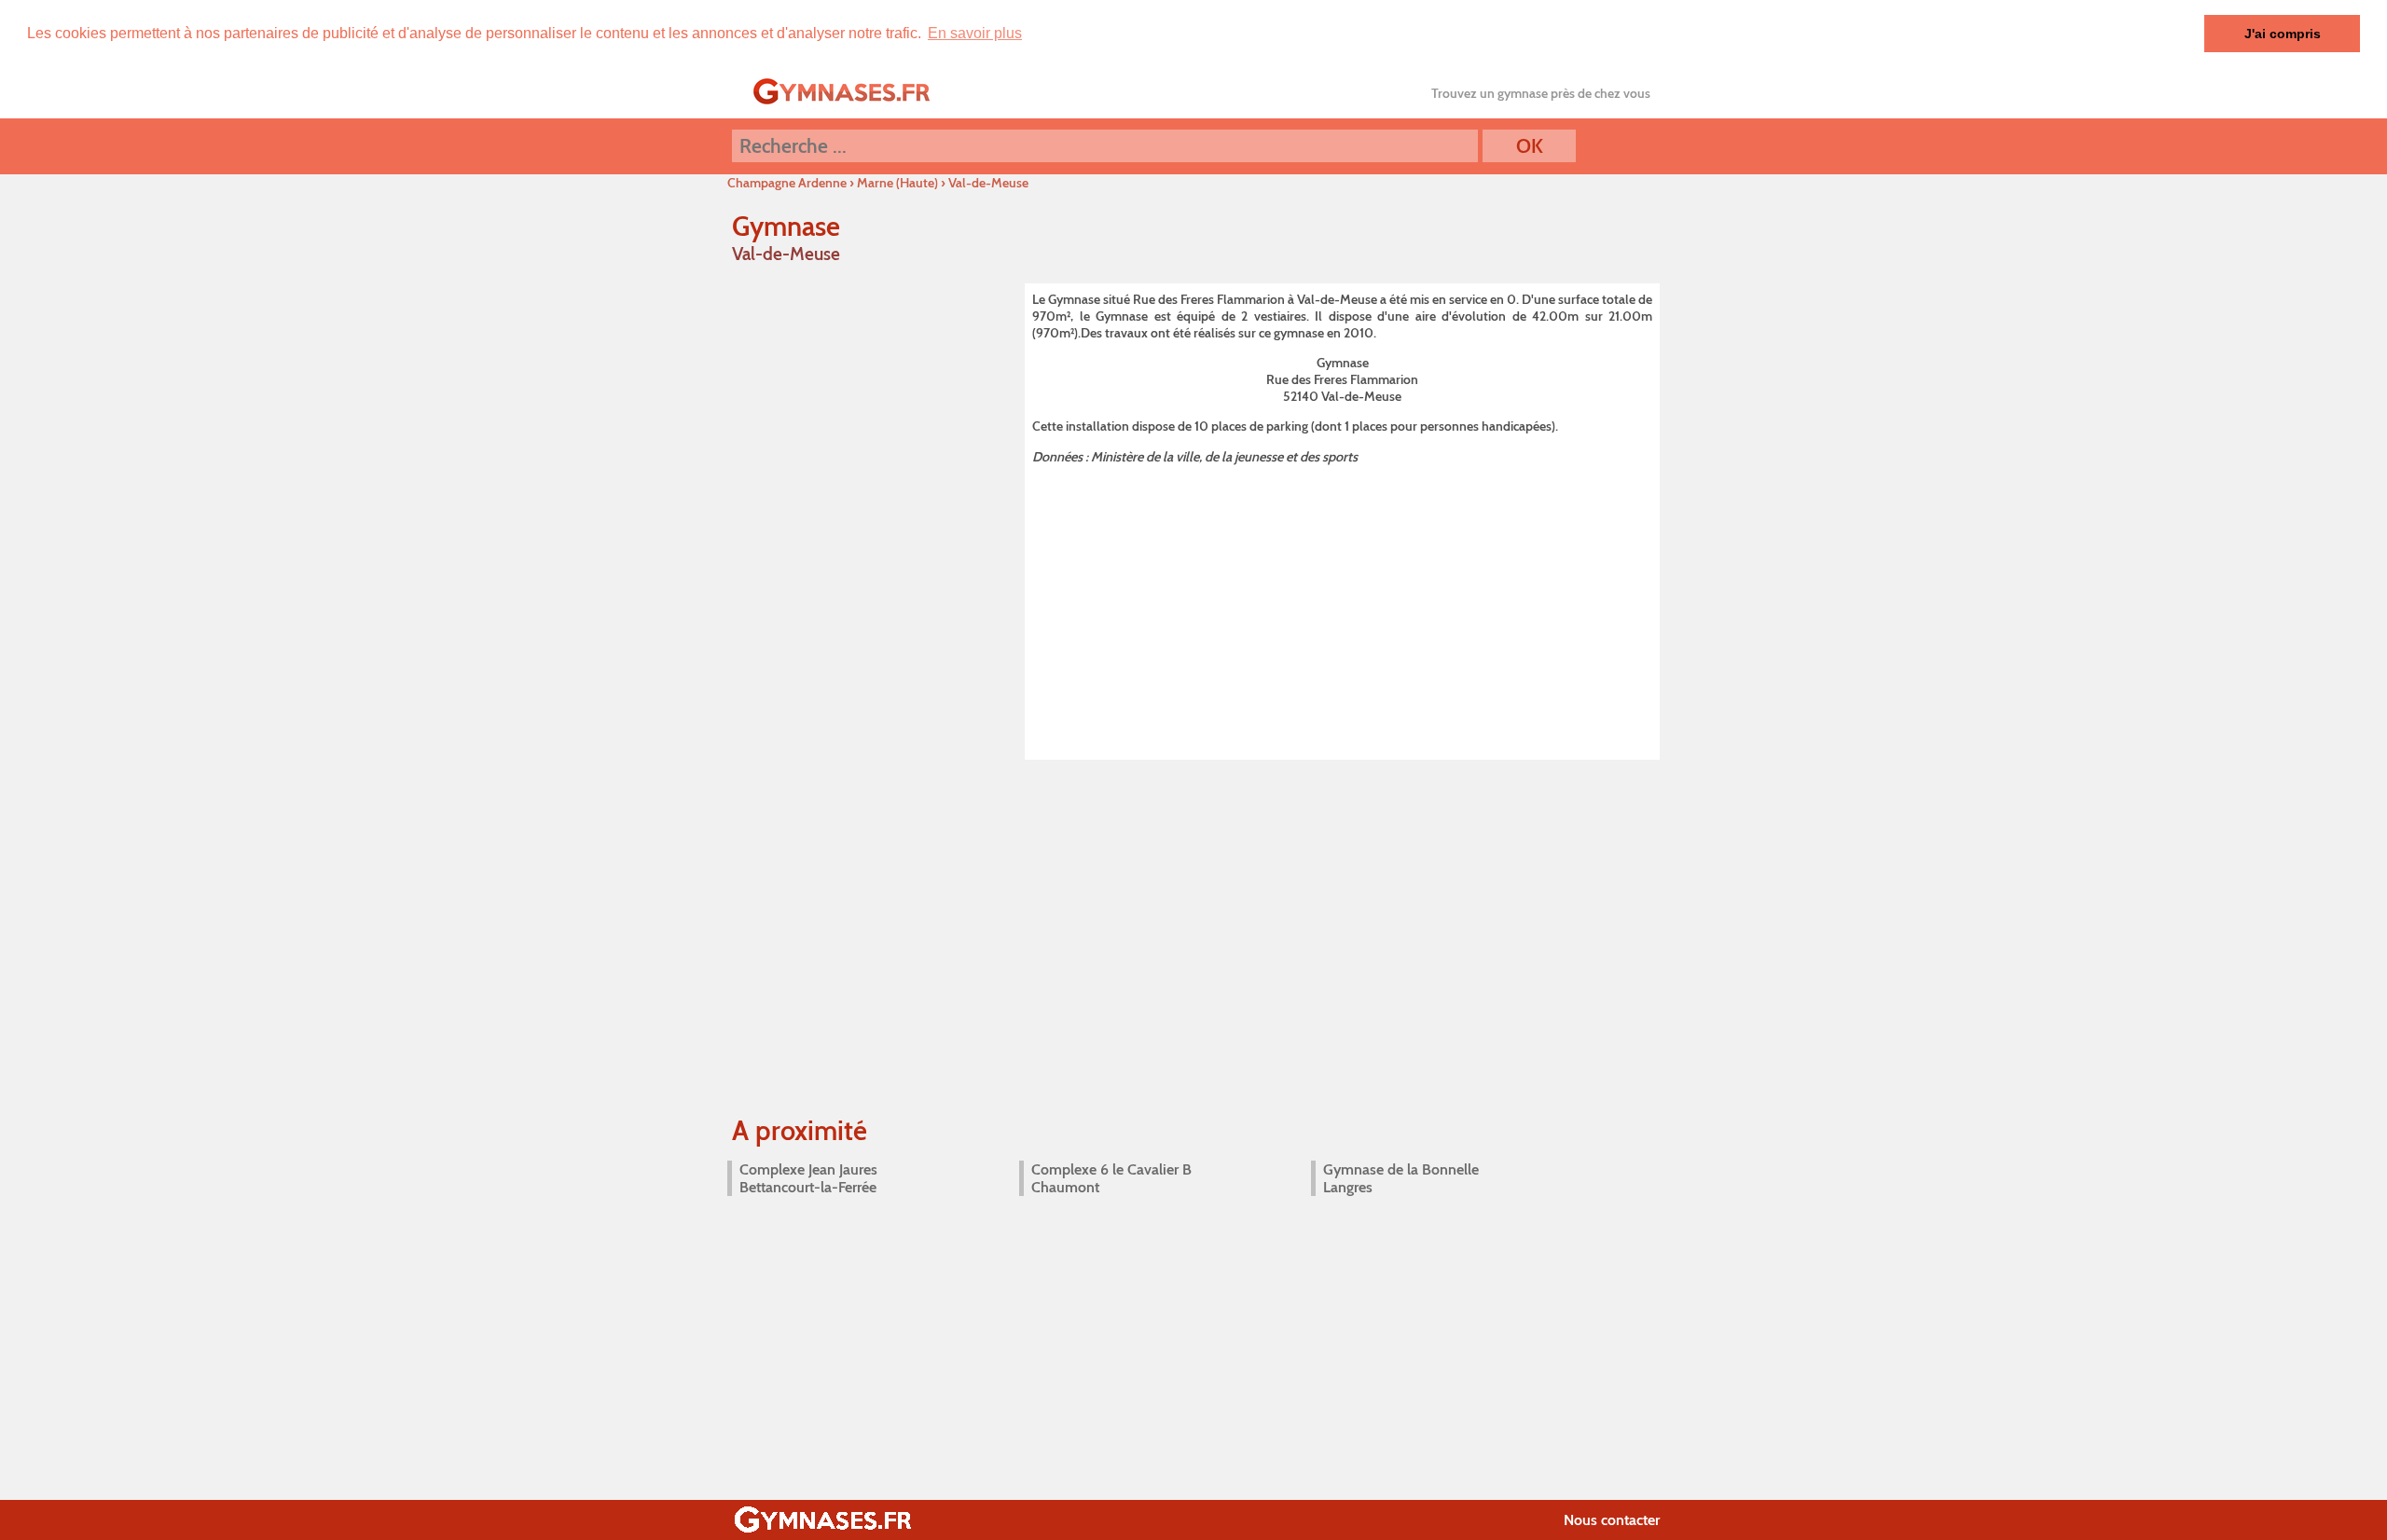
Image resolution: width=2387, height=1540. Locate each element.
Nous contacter (1612, 1520)
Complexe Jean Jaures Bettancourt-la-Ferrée (808, 1178)
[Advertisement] (1342, 609)
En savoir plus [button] (975, 33)
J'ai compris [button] (2283, 34)
